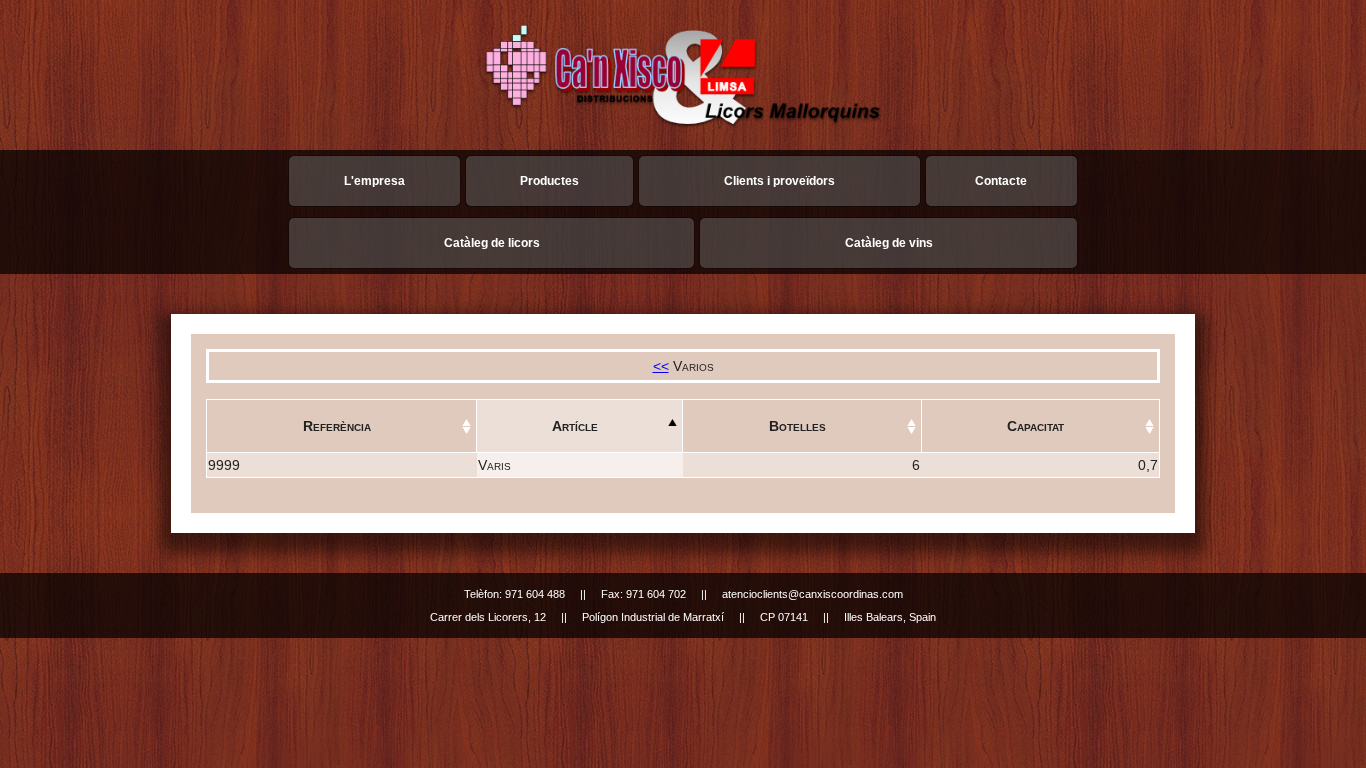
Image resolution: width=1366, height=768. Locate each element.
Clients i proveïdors (779, 181)
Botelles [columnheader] (797, 426)
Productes (549, 181)
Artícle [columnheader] (575, 426)
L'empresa (374, 181)
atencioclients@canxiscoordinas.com (812, 594)
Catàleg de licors (492, 243)
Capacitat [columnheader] (1035, 426)
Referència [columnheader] (337, 426)
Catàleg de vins (889, 243)
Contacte (1001, 181)
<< (661, 366)
